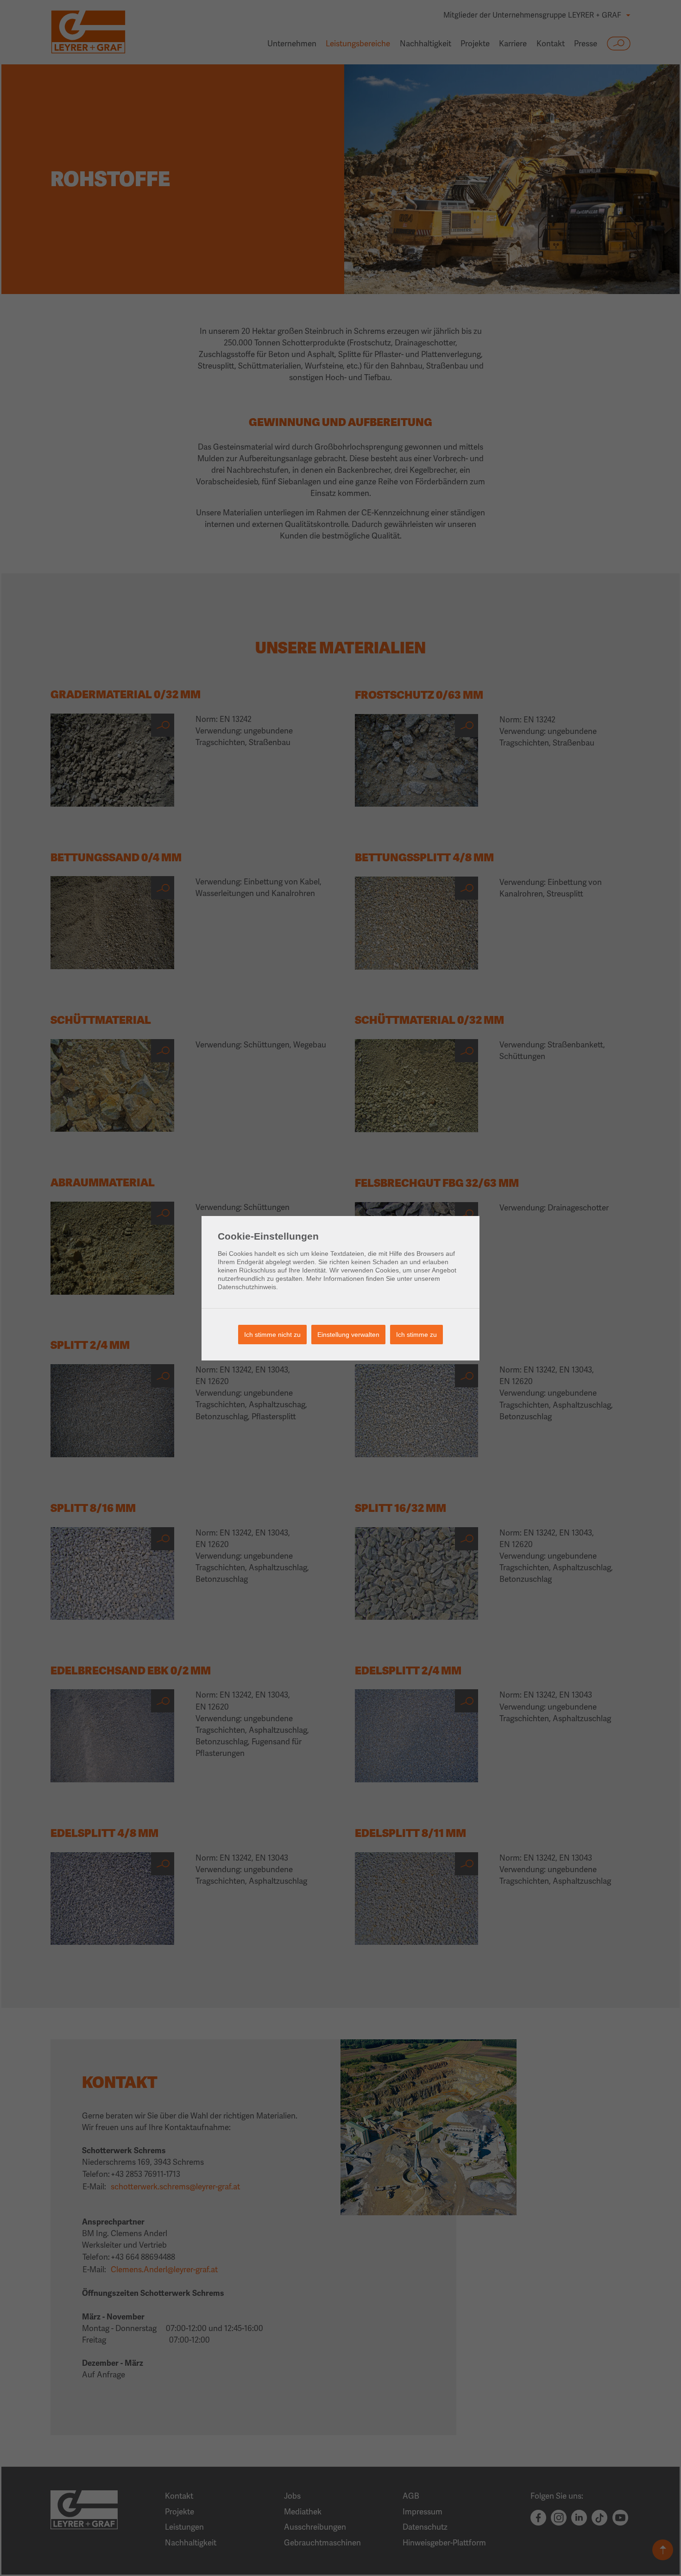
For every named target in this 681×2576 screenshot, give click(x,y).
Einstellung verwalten (348, 1335)
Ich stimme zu (416, 1335)
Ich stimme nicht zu (272, 1335)
